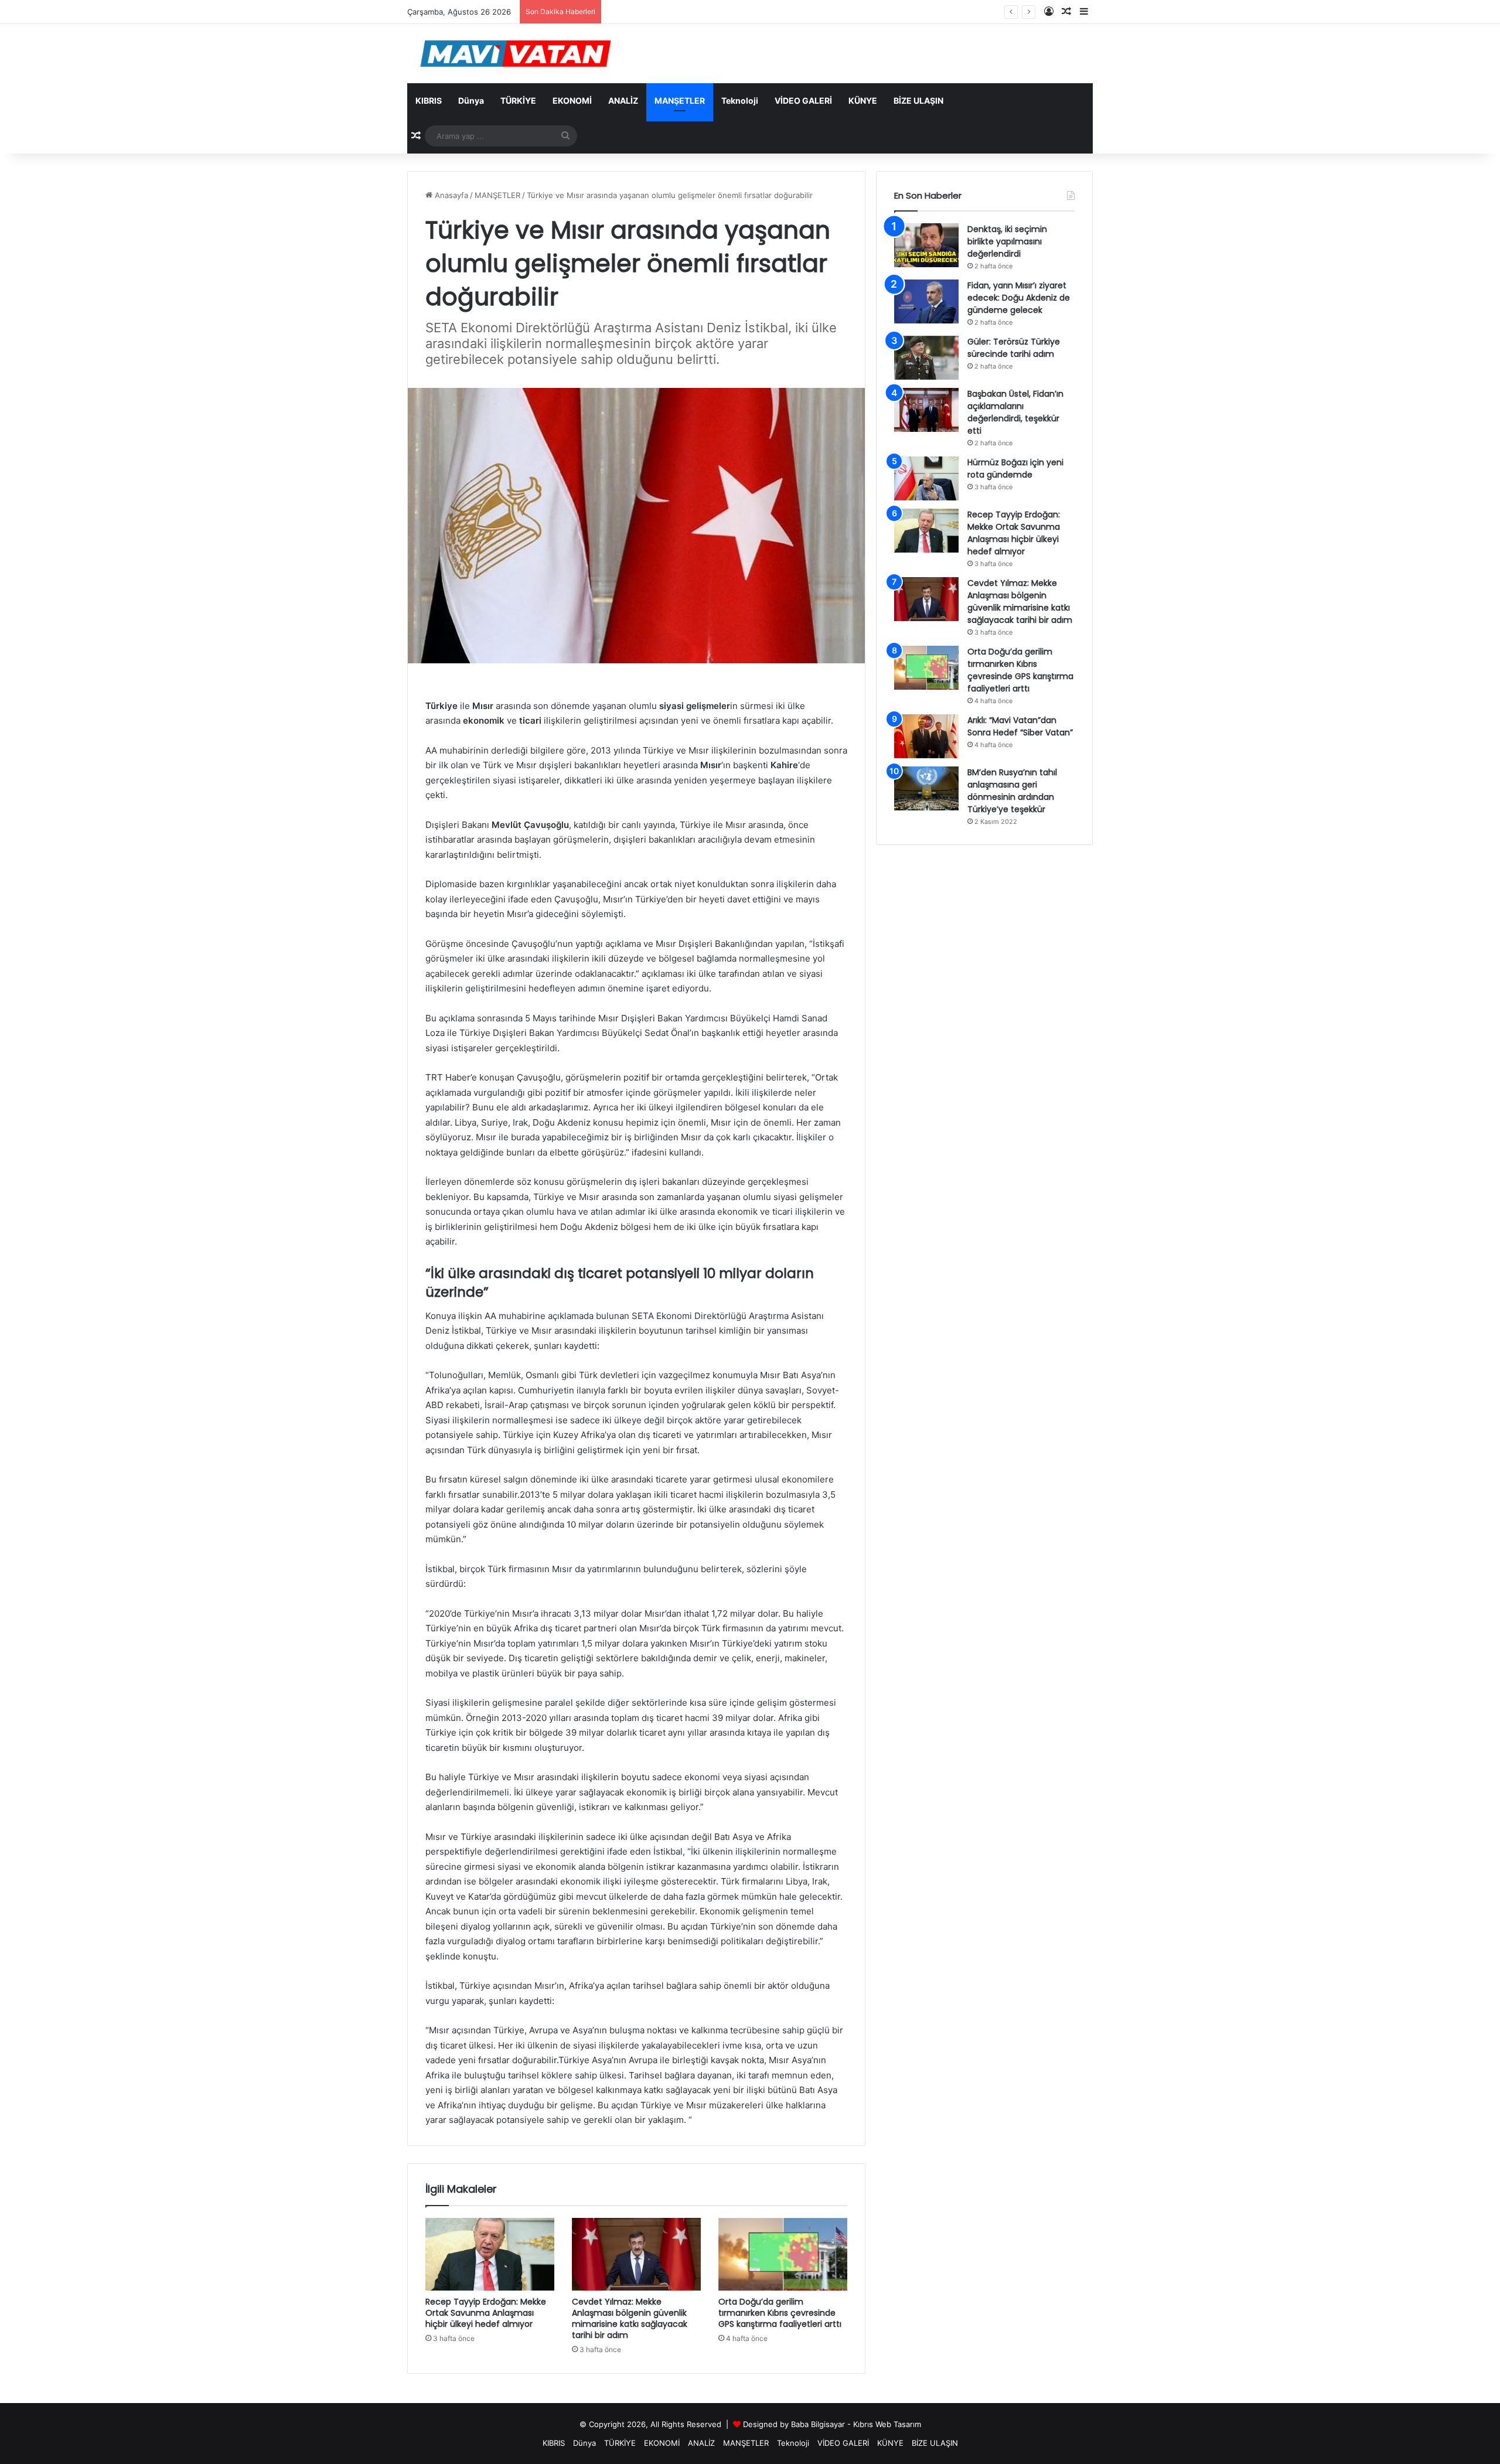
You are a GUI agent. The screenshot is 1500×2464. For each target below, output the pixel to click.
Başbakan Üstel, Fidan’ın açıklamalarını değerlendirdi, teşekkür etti (1015, 412)
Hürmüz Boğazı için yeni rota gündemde (1015, 468)
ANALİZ (623, 100)
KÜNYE (863, 100)
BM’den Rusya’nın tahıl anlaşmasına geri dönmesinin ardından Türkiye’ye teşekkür (1012, 791)
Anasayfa (450, 195)
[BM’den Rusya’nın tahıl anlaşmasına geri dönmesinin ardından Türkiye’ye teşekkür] (926, 788)
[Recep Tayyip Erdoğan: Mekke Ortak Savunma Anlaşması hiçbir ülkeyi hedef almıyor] (490, 2254)
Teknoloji (740, 100)
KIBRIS (429, 100)
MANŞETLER (680, 100)
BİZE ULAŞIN (918, 100)
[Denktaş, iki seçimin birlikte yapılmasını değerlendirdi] (926, 245)
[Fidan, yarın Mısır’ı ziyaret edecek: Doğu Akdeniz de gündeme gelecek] (926, 301)
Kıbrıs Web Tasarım (887, 2424)
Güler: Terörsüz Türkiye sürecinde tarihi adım (1014, 348)
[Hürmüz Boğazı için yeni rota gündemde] (926, 478)
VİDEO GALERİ (803, 100)
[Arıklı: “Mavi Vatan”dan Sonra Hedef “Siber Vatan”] (926, 736)
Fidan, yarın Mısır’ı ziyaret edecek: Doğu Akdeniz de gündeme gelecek (735, 12)
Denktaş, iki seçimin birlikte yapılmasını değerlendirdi (1007, 241)
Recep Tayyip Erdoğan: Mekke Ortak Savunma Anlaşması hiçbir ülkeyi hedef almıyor (486, 2313)
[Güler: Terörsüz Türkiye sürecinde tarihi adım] (926, 358)
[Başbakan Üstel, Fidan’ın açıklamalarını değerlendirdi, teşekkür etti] (926, 410)
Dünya (471, 100)
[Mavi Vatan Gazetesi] (516, 54)
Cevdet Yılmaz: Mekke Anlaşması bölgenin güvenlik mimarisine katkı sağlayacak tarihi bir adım (630, 2318)
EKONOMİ (572, 100)
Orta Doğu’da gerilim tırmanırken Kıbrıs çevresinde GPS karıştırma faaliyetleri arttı (780, 2313)
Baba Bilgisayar (818, 2424)
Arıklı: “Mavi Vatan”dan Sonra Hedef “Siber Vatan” (1020, 726)
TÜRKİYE (518, 100)
